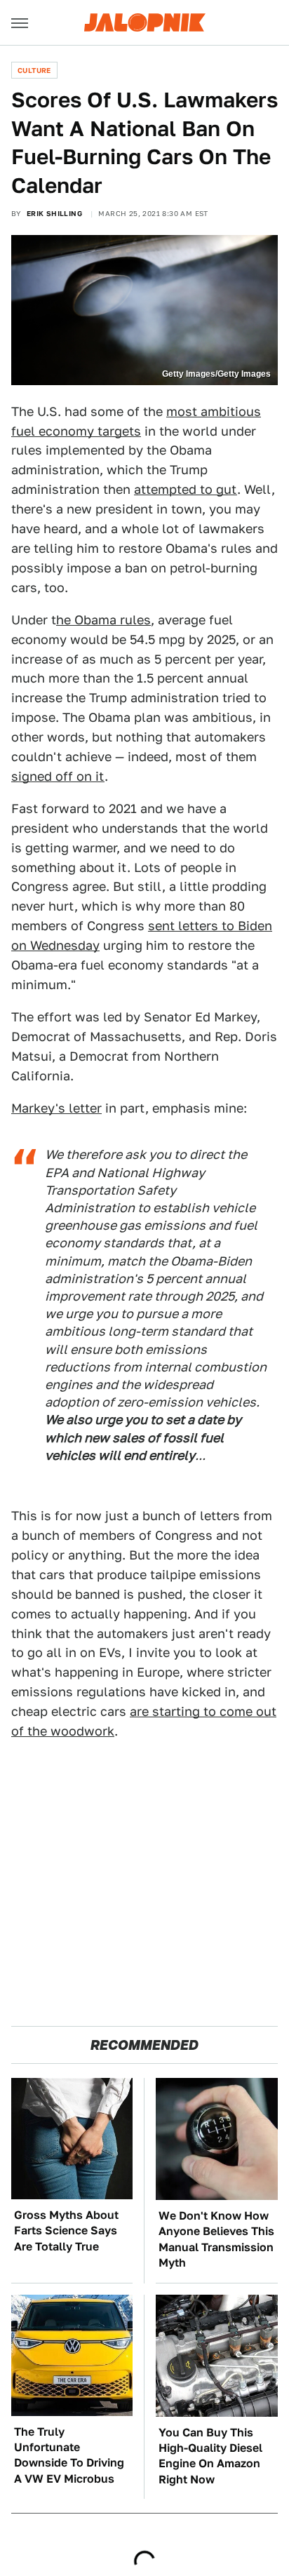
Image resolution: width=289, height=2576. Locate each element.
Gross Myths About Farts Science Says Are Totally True (66, 2231)
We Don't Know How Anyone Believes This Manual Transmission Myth (216, 2239)
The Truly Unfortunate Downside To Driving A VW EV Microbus (69, 2455)
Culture (34, 70)
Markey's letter (56, 1108)
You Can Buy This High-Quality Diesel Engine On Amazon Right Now (210, 2456)
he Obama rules (103, 620)
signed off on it (58, 776)
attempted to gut (186, 489)
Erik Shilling (54, 213)
